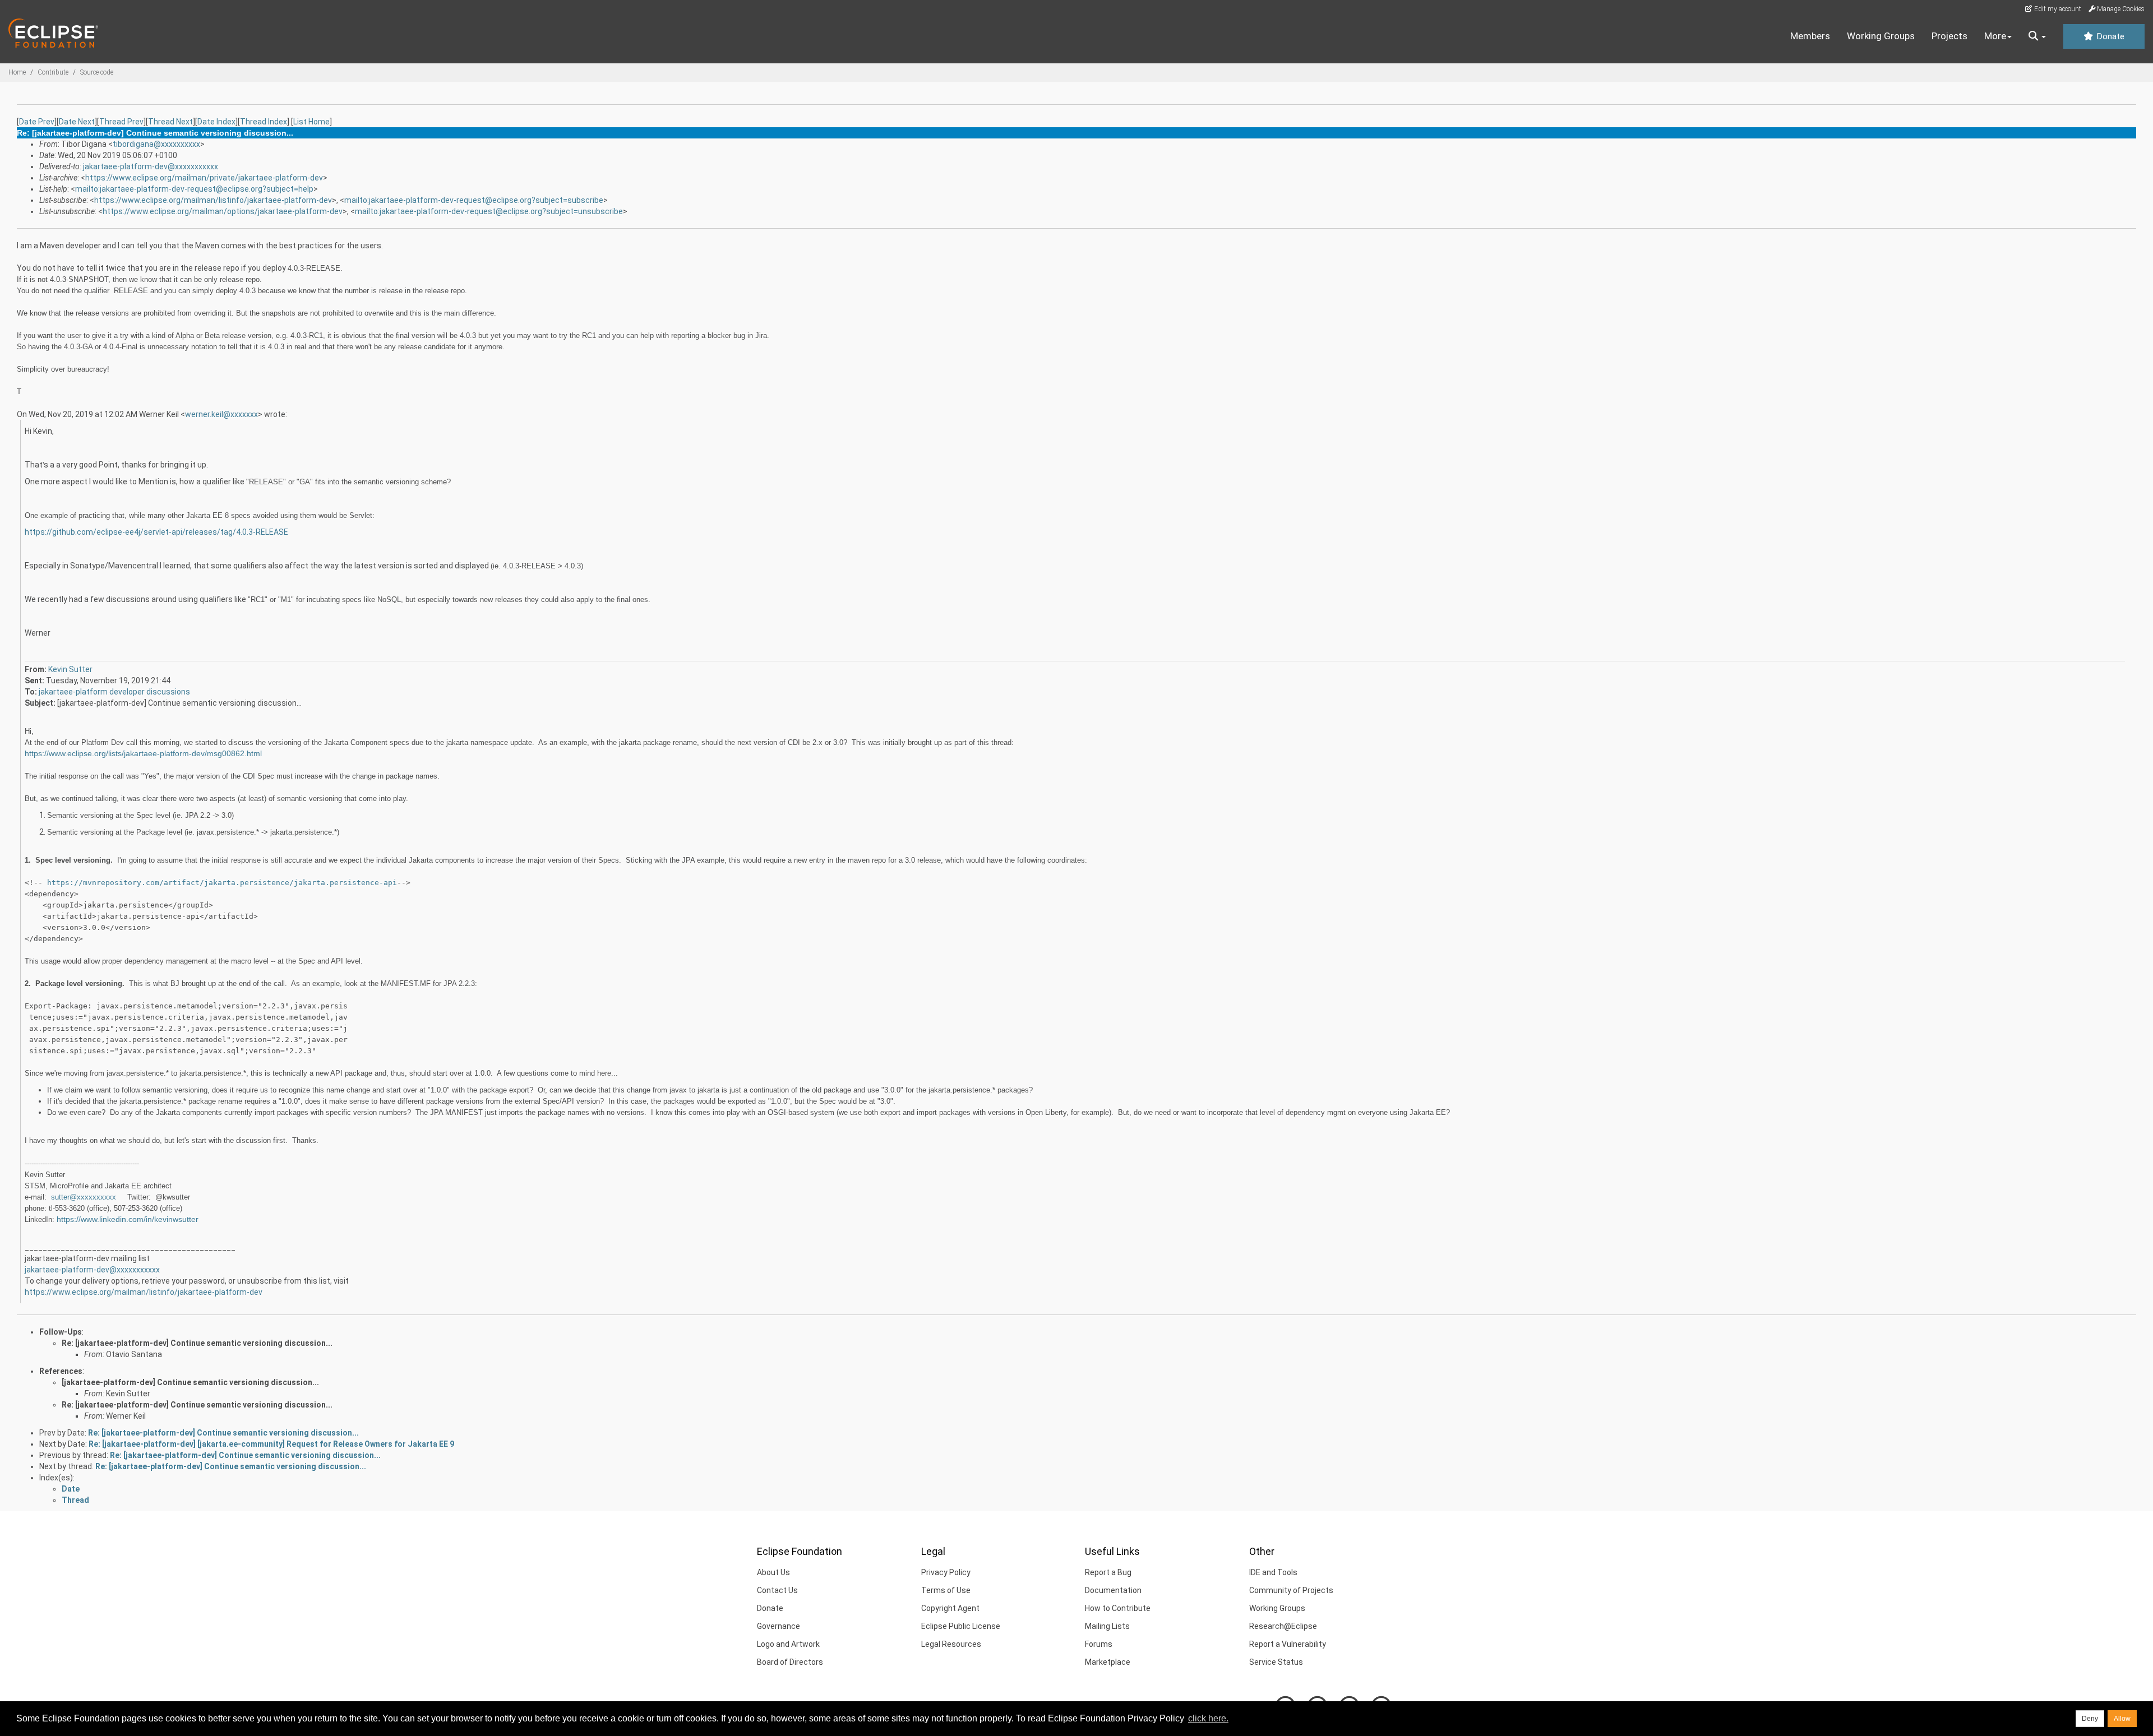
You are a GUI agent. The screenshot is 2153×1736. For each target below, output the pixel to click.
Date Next (77, 122)
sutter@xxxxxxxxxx (84, 1197)
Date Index (216, 122)
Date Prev (37, 122)
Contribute (53, 72)
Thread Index (264, 122)
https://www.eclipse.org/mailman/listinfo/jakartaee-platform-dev (213, 200)
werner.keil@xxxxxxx (221, 414)
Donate (2109, 36)
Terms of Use (946, 1590)
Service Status (1276, 1662)
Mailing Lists (1107, 1626)
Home (17, 72)
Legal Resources (951, 1644)
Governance (779, 1626)
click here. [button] (1208, 1718)
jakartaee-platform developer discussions (114, 692)
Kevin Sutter (70, 669)
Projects (1949, 36)
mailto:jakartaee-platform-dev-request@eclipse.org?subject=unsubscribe (489, 211)
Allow (2122, 1719)
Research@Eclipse (1283, 1626)
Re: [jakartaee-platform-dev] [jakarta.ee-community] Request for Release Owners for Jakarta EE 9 (271, 1444)
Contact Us (777, 1590)
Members (1810, 36)
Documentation (1113, 1590)
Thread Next (170, 122)
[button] (2037, 36)
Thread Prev (121, 122)
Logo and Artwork (788, 1644)
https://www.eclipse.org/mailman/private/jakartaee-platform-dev (204, 178)
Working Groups (1881, 36)
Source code (97, 72)
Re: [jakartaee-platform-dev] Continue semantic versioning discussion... (197, 1343)
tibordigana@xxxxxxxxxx (156, 144)
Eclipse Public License (961, 1626)
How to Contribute (1118, 1608)
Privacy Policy (946, 1572)
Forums (1099, 1644)
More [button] (1995, 36)
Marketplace (1108, 1662)
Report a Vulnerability (1288, 1644)
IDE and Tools (1273, 1572)
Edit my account (2057, 9)
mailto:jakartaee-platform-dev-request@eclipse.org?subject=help (194, 189)
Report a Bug (1108, 1572)
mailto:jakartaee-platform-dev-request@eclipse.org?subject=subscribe (474, 200)
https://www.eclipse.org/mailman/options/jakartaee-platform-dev (223, 211)
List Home (311, 122)
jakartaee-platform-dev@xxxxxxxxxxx (151, 166)
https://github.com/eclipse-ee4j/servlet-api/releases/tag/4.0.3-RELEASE (156, 532)
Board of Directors (790, 1662)
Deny (2090, 1719)
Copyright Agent (950, 1608)
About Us (773, 1572)
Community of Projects (1291, 1590)
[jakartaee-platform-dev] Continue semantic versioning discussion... (190, 1382)
